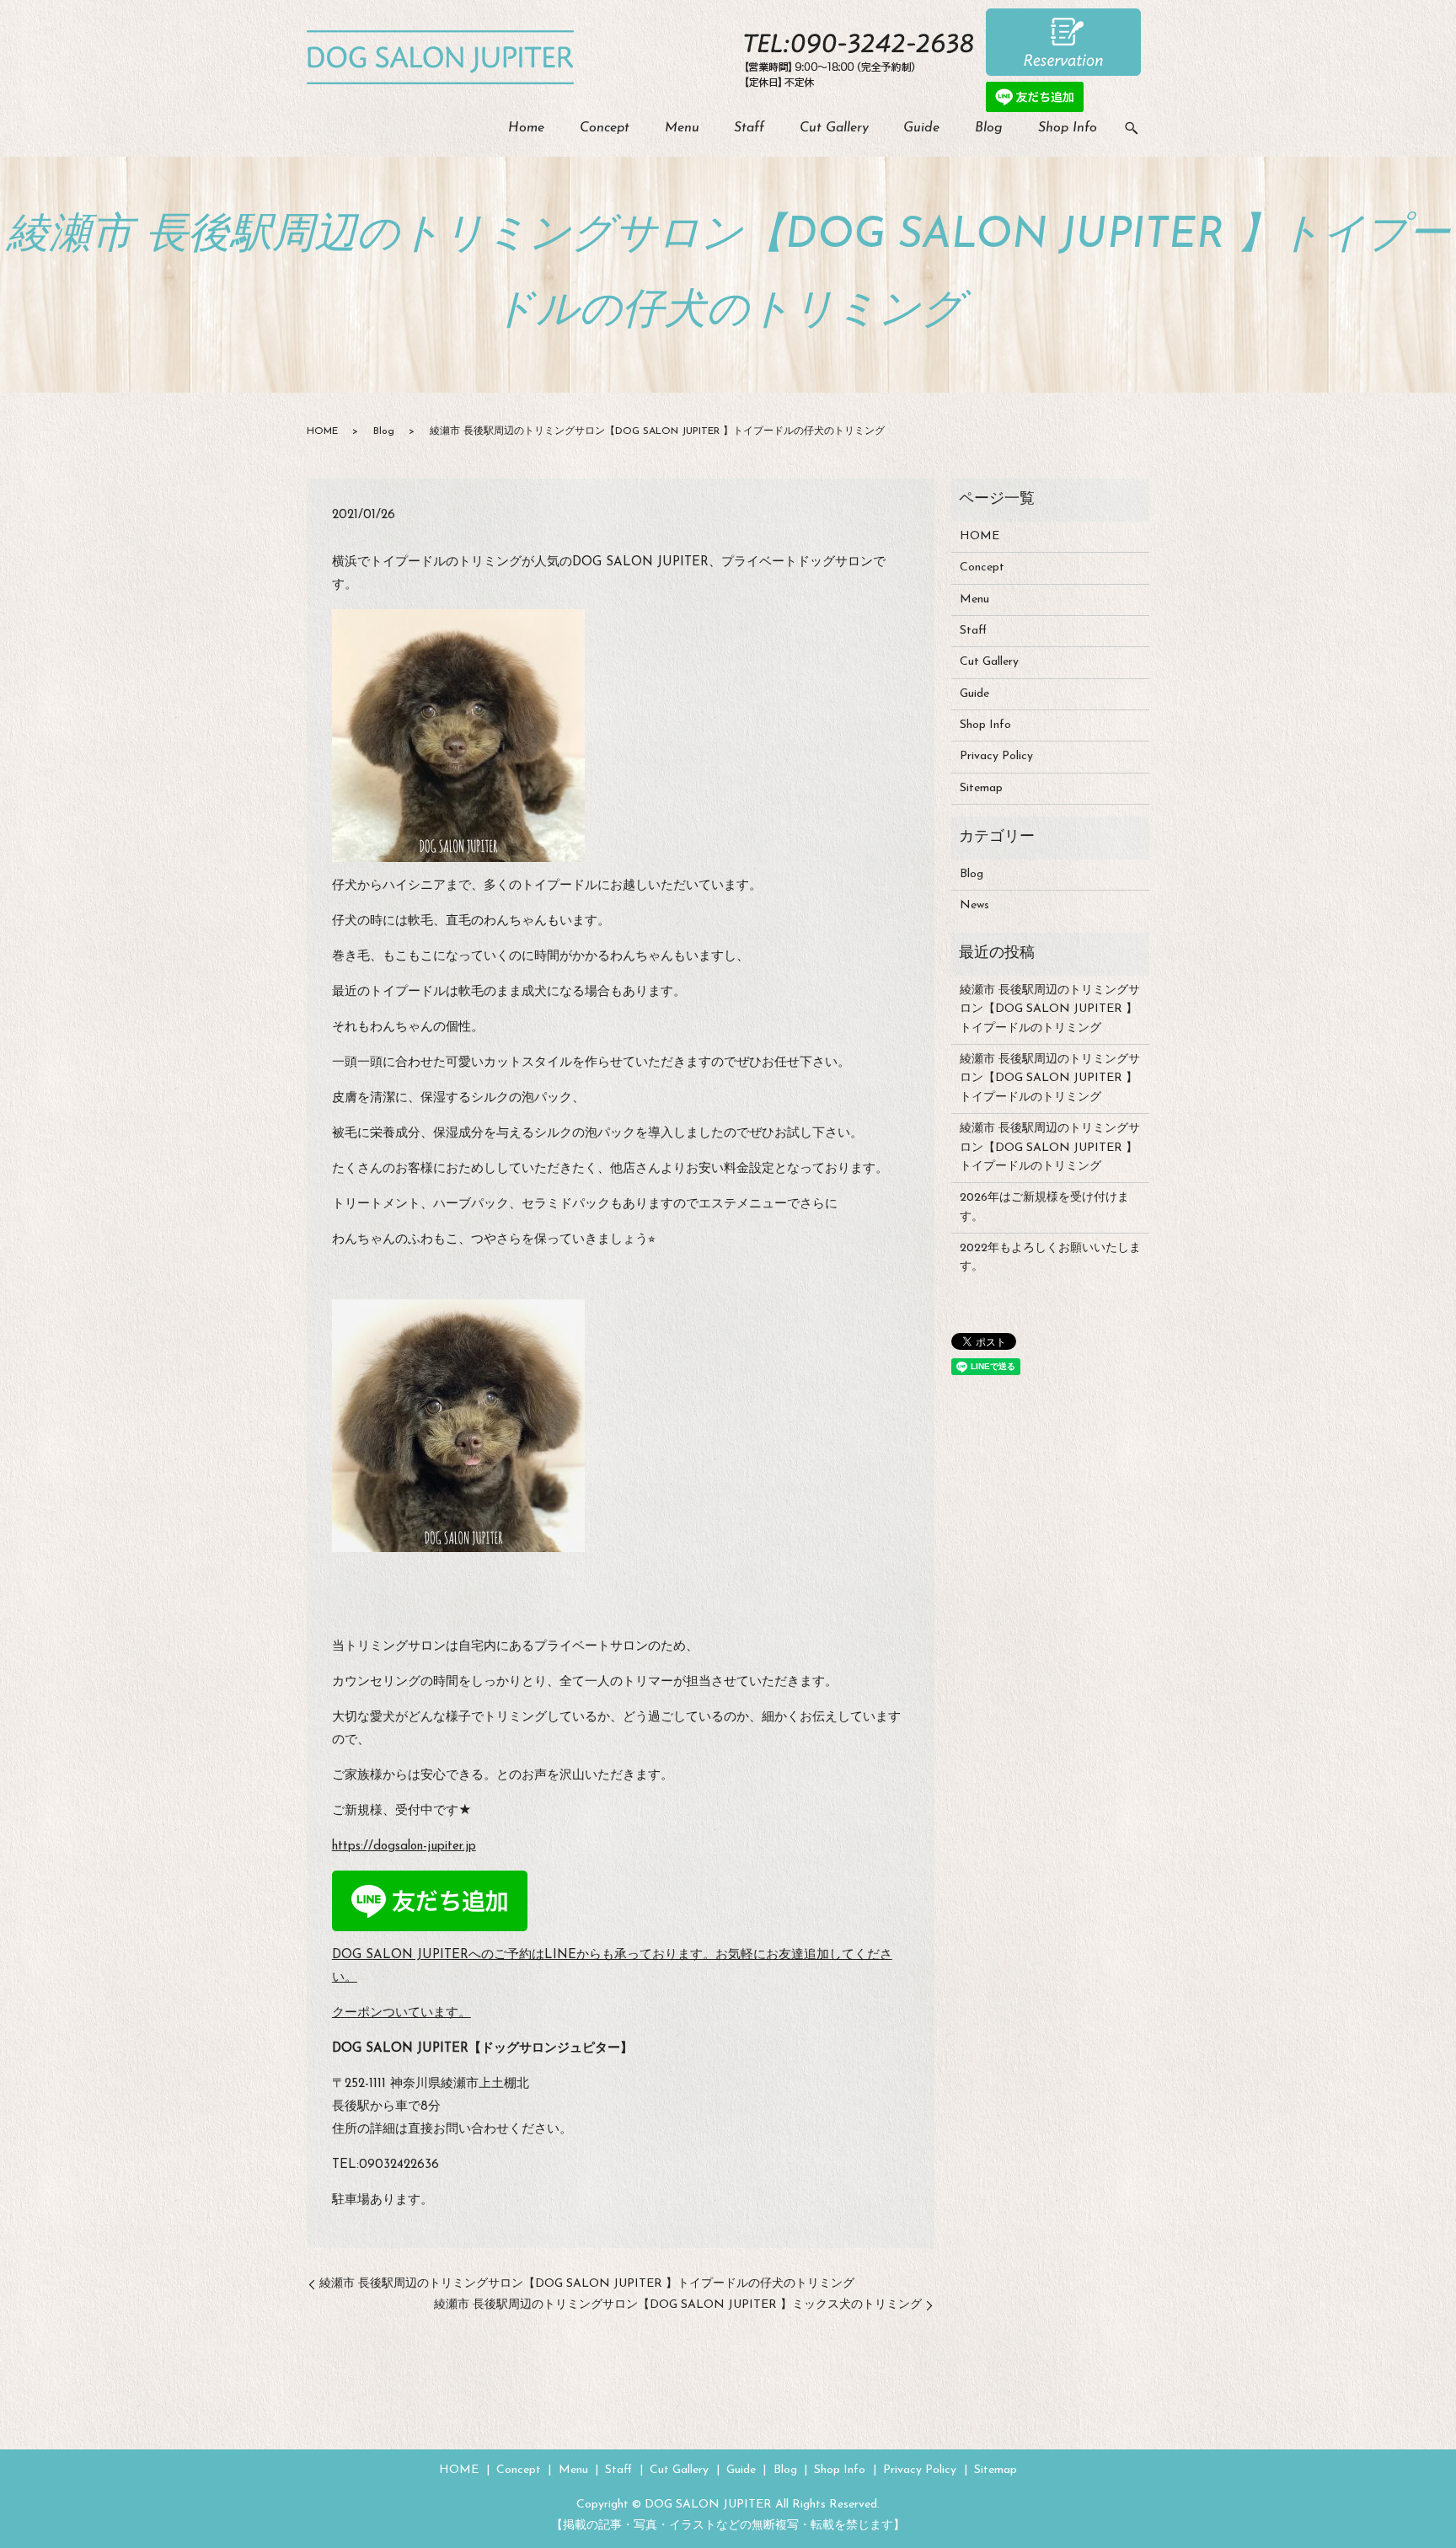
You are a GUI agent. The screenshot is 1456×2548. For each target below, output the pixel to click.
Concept (605, 128)
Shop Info (1068, 128)
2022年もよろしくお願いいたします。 (1050, 1258)
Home (526, 128)
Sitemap (981, 788)
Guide (921, 128)
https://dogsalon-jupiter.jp (404, 1847)
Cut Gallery (834, 128)
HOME (322, 431)
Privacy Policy (996, 756)
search (1132, 129)
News (974, 905)
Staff (749, 128)
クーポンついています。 (401, 2013)
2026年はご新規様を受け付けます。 (1044, 1207)
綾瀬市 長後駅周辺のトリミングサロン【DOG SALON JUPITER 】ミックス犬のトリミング (678, 2305)
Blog (989, 128)
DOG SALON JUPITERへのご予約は (438, 1955)
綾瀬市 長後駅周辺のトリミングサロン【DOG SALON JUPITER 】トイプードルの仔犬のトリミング (587, 2284)
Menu (682, 128)
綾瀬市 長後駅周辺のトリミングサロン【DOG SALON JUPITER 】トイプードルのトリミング (1050, 1009)
